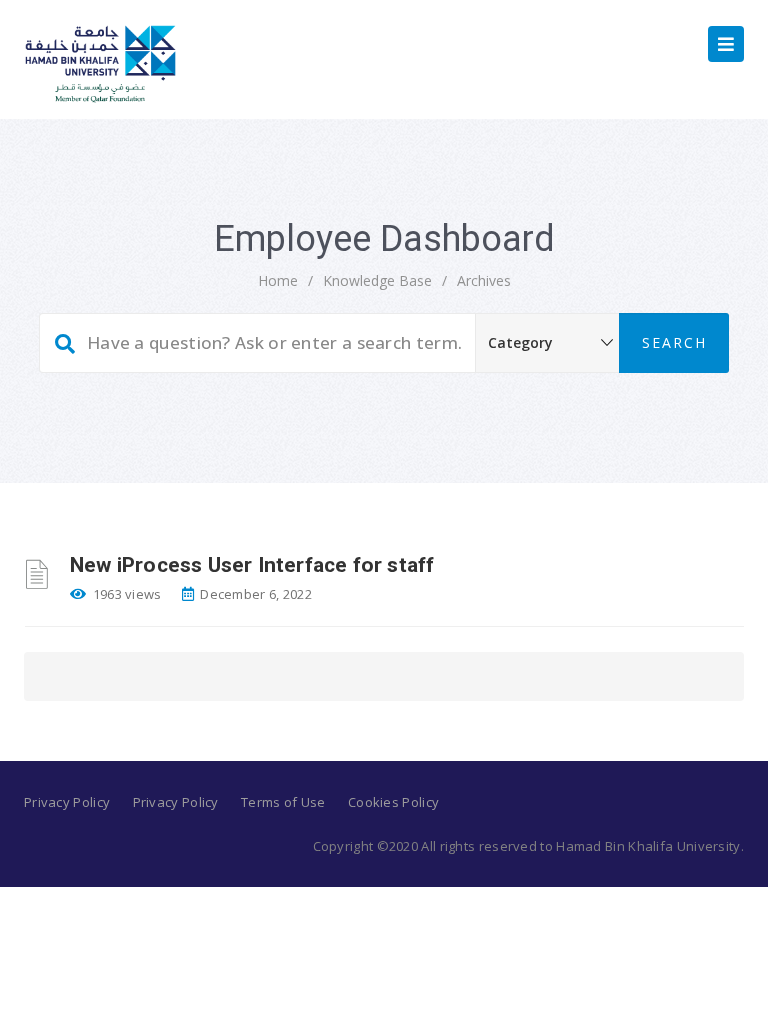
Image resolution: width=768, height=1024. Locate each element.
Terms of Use (283, 802)
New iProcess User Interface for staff (252, 565)
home (278, 280)
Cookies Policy (393, 802)
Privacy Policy (67, 802)
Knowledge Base (377, 280)
